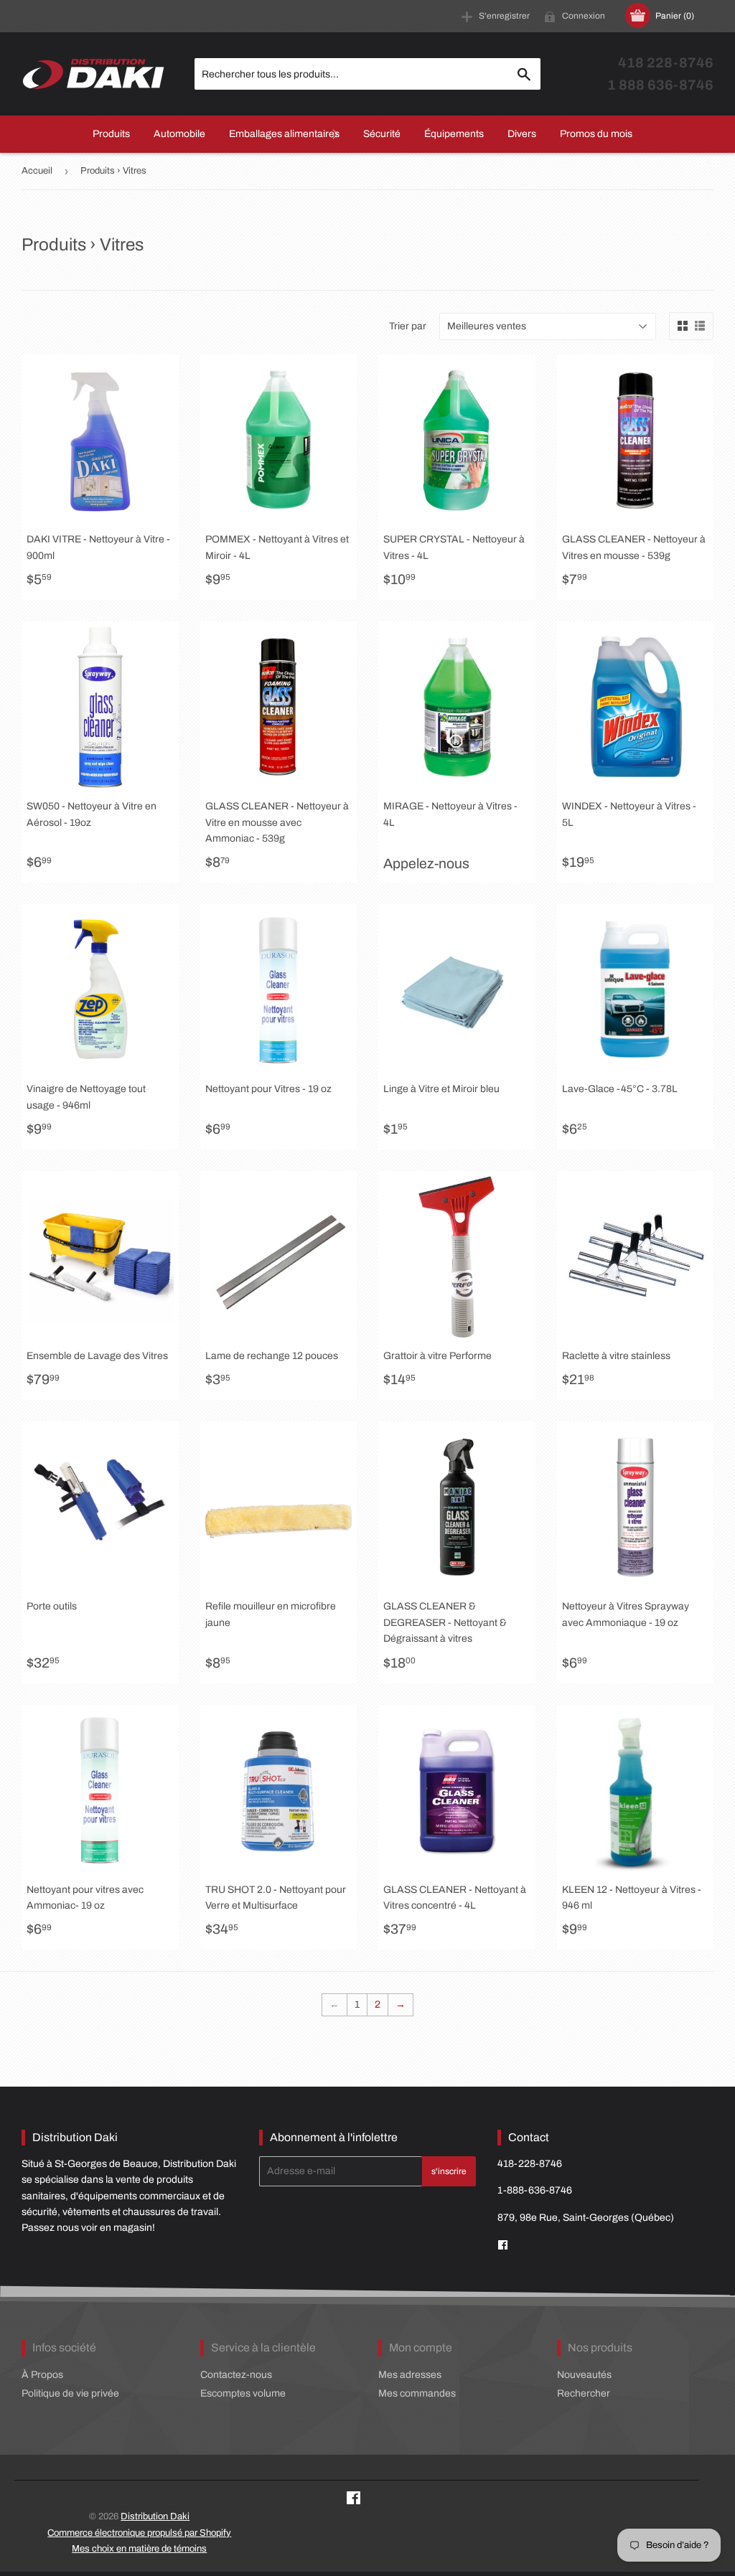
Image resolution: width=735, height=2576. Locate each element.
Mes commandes (417, 2393)
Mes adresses (410, 2375)
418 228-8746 (666, 63)
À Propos (42, 2375)
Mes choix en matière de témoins (139, 2549)
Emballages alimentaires (284, 134)
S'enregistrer (504, 16)
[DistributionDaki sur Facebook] (503, 2246)
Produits (111, 134)
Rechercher (584, 2393)
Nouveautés (584, 2375)
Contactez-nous (236, 2375)
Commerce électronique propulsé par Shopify (139, 2533)
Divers (522, 134)
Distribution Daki (155, 2516)
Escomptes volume (243, 2393)
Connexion (584, 16)
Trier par (408, 326)
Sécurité (382, 134)
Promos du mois (596, 134)
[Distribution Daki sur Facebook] (354, 2500)
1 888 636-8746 (660, 85)
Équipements (454, 134)
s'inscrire (449, 2171)
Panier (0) (675, 16)
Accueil (37, 171)
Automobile (179, 134)
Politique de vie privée (70, 2393)
